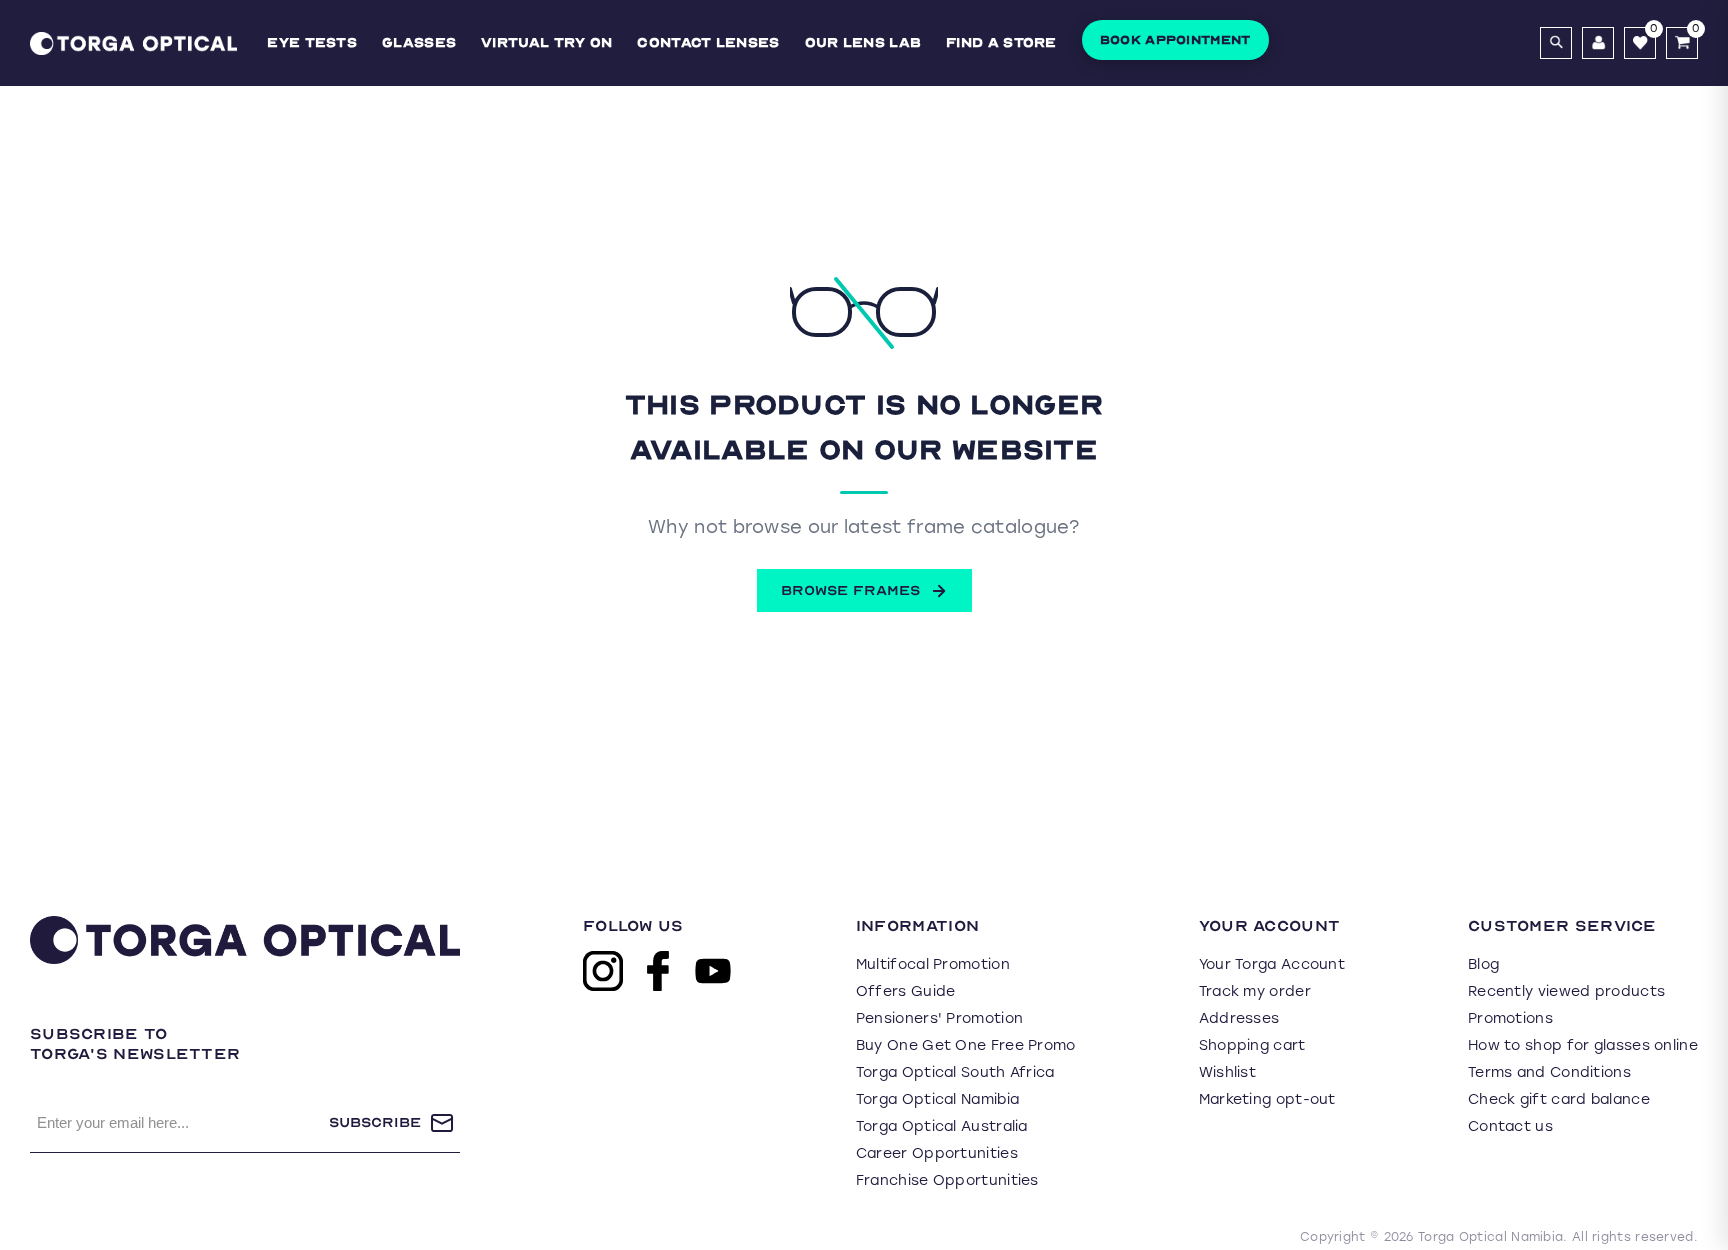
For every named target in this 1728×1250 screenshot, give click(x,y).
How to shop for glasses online (1583, 1045)
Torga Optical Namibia (937, 1099)
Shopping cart (1252, 1045)
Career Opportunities (937, 1153)
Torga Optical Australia (942, 1126)
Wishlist (1227, 1072)
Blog (1483, 964)
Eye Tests (312, 42)
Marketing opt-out (1267, 1099)
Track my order (1255, 991)
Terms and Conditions (1549, 1072)
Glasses (419, 42)
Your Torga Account (1272, 964)
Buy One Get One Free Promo (966, 1045)
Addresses (1239, 1018)
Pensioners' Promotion (939, 1018)
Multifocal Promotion (933, 964)
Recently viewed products (1566, 991)
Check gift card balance (1559, 1099)
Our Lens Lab (863, 42)
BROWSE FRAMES (850, 590)
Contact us (1510, 1126)
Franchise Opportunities (947, 1180)
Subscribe (375, 1122)
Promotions (1510, 1018)
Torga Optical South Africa (955, 1072)
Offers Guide (906, 991)
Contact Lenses (708, 42)
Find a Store (1001, 42)
